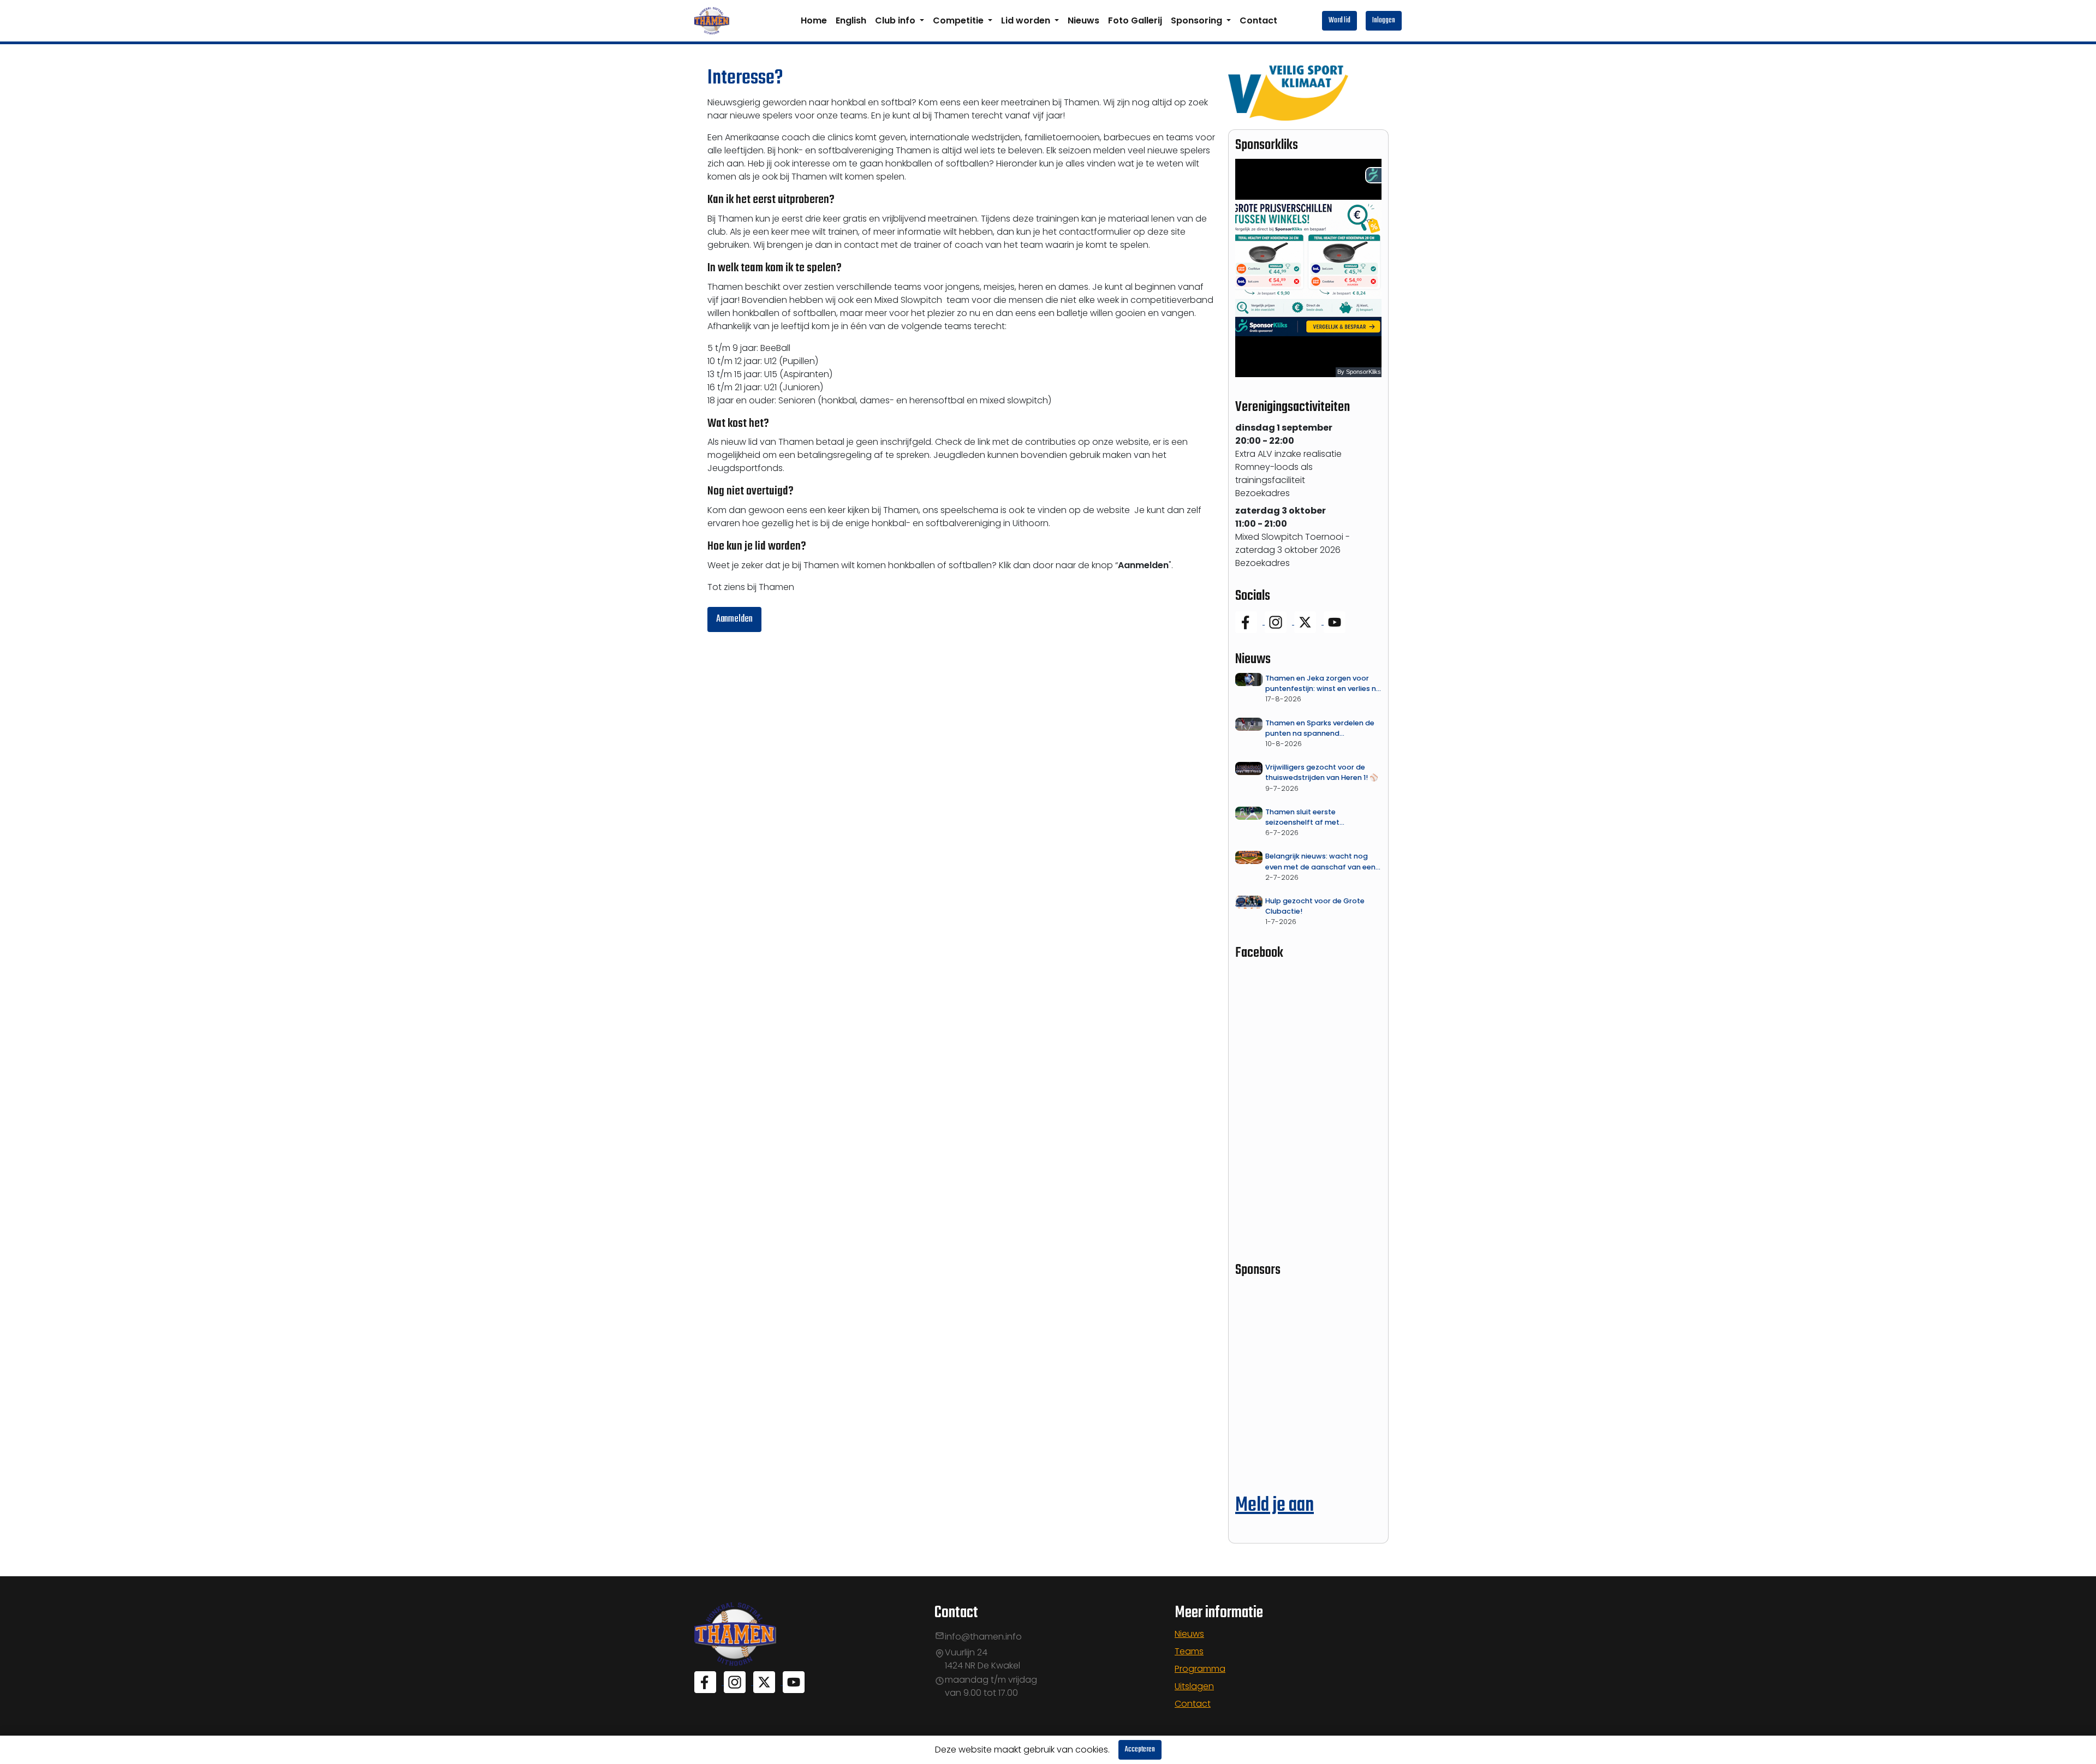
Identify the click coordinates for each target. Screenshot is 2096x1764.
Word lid (1339, 20)
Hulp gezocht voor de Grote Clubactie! (1315, 906)
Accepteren (1140, 1750)
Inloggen (1384, 20)
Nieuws (1083, 20)
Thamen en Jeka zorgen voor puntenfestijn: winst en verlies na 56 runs (1323, 684)
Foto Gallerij (1135, 20)
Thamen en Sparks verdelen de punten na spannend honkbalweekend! (1320, 728)
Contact (1258, 20)
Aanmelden (734, 619)
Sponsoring (1198, 20)
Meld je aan (1275, 1506)
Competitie (959, 20)
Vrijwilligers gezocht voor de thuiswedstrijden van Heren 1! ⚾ (1322, 772)
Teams (1189, 1651)
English (851, 20)
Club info (896, 20)
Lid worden (1027, 20)
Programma (1200, 1669)
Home (814, 20)
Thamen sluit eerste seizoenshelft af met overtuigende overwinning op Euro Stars (1317, 817)
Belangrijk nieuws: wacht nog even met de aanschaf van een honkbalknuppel (1320, 862)
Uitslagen (1194, 1686)
